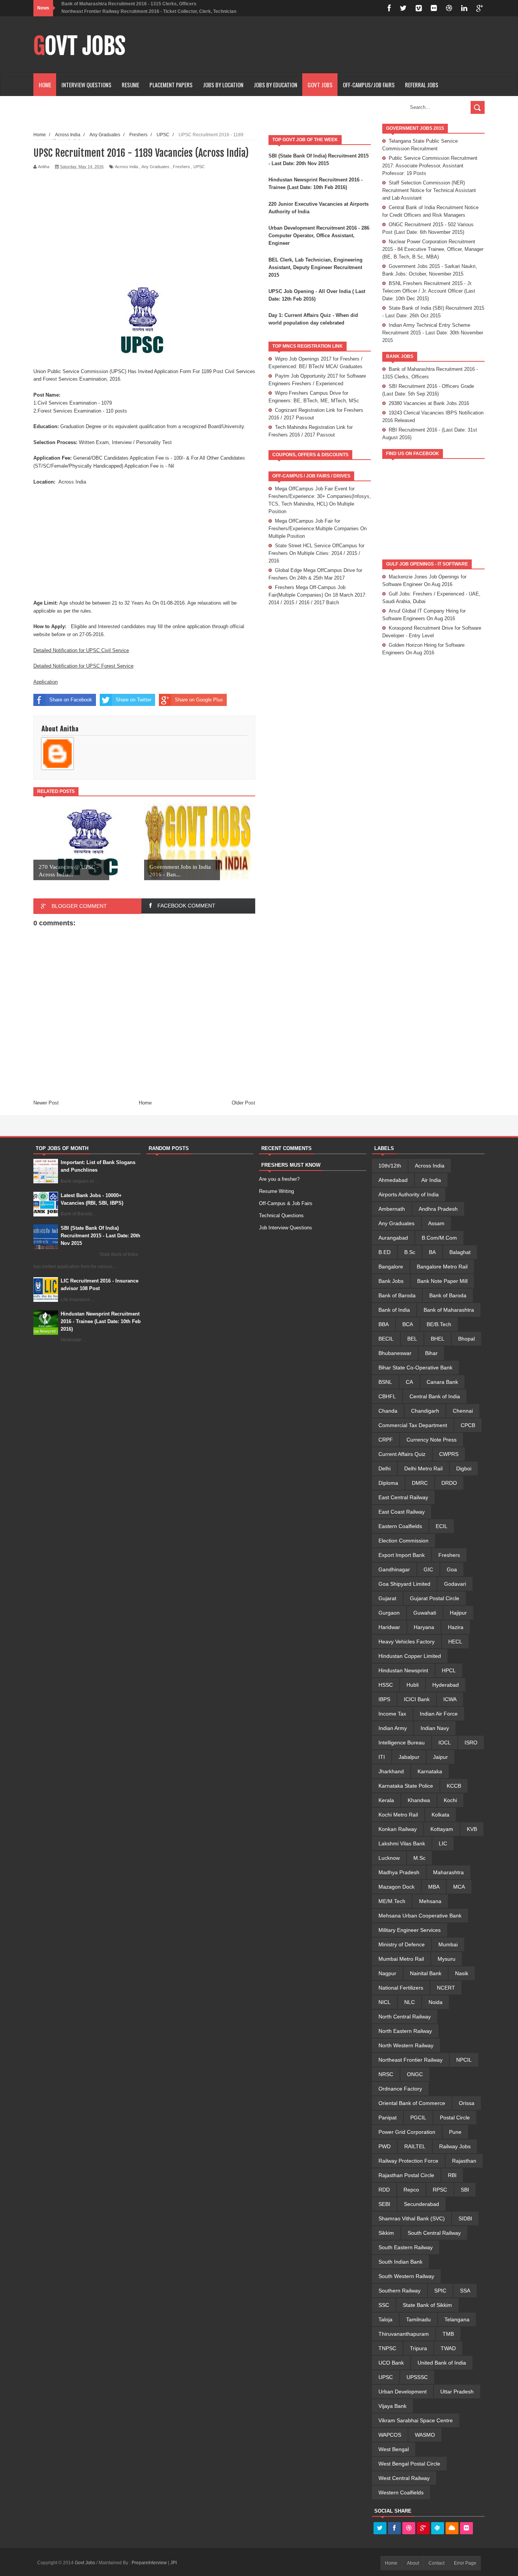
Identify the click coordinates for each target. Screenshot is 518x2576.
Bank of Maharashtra (449, 1310)
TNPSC (387, 2348)
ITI (382, 1757)
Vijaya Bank (392, 2406)
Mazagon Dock (396, 1887)
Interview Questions (86, 85)
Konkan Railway (398, 1829)
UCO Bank (391, 2363)
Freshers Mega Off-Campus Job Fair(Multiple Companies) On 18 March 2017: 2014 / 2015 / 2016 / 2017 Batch (318, 595)
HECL (455, 1642)
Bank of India (394, 1310)
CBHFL (387, 1396)
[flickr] (434, 8)
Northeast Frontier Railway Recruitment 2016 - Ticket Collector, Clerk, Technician (149, 11)
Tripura (418, 2348)
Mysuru (447, 1959)
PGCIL (418, 2118)
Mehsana (430, 1901)
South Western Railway (406, 2276)
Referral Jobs (422, 85)
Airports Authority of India (409, 1194)
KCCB (454, 1786)
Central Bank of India (435, 1396)
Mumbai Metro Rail (401, 1959)
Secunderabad (421, 2204)
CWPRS (449, 1454)
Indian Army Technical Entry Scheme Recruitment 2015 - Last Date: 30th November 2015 (433, 333)
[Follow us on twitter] (380, 2529)
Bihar (431, 1353)
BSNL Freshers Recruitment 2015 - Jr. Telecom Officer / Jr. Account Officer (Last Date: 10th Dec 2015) (429, 291)
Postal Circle (455, 2118)
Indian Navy (435, 1728)
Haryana (424, 1627)
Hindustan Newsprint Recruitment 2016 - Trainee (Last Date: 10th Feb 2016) (101, 1321)
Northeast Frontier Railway (410, 2060)
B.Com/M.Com (439, 1238)
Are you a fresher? (279, 1179)
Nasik (462, 1973)
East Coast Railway (402, 1512)
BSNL (385, 1382)
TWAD (448, 2348)
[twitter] (403, 8)
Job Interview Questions (286, 1228)
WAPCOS (390, 2435)
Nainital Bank (426, 1973)
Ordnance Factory (400, 2089)
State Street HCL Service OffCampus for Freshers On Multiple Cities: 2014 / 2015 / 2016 (316, 553)
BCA (408, 1324)
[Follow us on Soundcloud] (452, 2529)
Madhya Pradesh (399, 1872)
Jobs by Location (223, 85)
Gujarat (387, 1598)
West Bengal (394, 2449)
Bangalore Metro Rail (442, 1267)
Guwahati (425, 1613)
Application (46, 682)
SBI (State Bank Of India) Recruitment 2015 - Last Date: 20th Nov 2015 (100, 1236)
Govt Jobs (79, 46)
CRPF (386, 1440)
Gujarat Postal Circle (435, 1598)
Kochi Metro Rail (398, 1815)
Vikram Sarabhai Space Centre (416, 2420)
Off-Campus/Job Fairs (369, 85)
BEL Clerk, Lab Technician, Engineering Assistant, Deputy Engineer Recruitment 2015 (316, 267)
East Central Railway (403, 1497)
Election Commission (403, 1541)
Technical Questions (281, 1216)
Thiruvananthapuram (404, 2334)
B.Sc (410, 1252)
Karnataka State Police (406, 1786)
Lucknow (389, 1858)
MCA (459, 1887)
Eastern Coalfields (400, 1526)
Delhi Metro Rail (423, 1468)
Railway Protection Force (408, 2161)
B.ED (385, 1252)
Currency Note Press (432, 1440)
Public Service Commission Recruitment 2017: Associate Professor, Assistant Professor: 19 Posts (430, 166)
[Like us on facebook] (394, 2529)
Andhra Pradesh (438, 1209)
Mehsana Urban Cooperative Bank (420, 1916)
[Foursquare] (438, 2529)
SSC (384, 2305)
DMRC (420, 1483)
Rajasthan (464, 2161)
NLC (410, 2002)
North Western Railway (406, 2045)
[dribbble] (449, 8)
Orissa (467, 2103)
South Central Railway (434, 2233)
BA (432, 1252)
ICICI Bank (417, 1699)
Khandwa (419, 1800)
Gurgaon (389, 1613)
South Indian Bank (400, 2262)
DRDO (449, 1483)
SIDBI (465, 2218)
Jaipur (440, 1757)
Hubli (413, 1685)
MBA (434, 1887)
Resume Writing (276, 1191)
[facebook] (389, 8)
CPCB (468, 1425)
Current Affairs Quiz (402, 1454)
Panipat (388, 2118)
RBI (452, 2175)
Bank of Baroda (397, 1295)
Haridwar (389, 1627)
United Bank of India (442, 2363)
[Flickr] (466, 2529)
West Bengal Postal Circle (409, 2464)
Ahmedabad (393, 1180)
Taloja (385, 2319)
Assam (436, 1223)
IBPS (384, 1699)
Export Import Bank (402, 1555)
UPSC (199, 167)
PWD (385, 2146)
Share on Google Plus (199, 700)
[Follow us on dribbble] (409, 2529)
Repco (411, 2190)
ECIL (442, 1526)
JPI (173, 2563)
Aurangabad (393, 1238)
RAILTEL (415, 2146)
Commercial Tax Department (413, 1425)
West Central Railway (404, 2478)
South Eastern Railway (406, 2247)
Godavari (455, 1584)
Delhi (385, 1468)
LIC (443, 1843)
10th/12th (390, 1166)
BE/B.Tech (439, 1324)
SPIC (440, 2291)
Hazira (456, 1627)
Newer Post (46, 1103)
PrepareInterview (150, 2563)
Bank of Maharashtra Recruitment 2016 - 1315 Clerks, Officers (129, 4)
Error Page (465, 2563)
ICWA (450, 1699)
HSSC (386, 1685)
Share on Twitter (133, 700)
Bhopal (466, 1339)
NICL (385, 2002)
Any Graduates (155, 167)
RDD (384, 2190)
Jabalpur (409, 1757)
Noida (436, 2002)
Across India (126, 167)
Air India (431, 1180)
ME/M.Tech (392, 1901)
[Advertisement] (347, 45)
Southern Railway (399, 2291)
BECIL (386, 1339)
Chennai (463, 1411)
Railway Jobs (455, 2146)
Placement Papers (171, 85)
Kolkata (440, 1815)
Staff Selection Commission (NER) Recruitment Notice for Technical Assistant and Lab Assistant (429, 190)
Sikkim (386, 2233)
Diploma (388, 1483)
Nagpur (387, 1973)
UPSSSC (417, 2377)
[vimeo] (419, 8)
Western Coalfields (401, 2492)
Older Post (243, 1103)
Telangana (457, 2319)
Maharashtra (448, 1872)
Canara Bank (442, 1382)
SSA (465, 2291)
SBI (465, 2190)
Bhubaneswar (395, 1353)
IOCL (445, 1743)
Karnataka (430, 1771)
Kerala (386, 1800)
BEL (412, 1339)
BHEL (438, 1339)
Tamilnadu (418, 2319)
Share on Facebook (71, 700)
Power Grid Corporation (407, 2132)
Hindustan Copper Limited (410, 1656)
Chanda (388, 1411)
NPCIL (464, 2060)
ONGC (415, 2074)
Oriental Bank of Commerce (412, 2103)
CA (409, 1382)
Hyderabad (446, 1685)
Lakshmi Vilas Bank (402, 1843)
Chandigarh (425, 1411)
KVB (472, 1829)
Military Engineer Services (410, 1930)
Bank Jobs (391, 1281)
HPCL (449, 1670)
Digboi (464, 1468)
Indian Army (393, 1728)
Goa (452, 1569)
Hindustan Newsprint (403, 1670)
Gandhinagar (394, 1569)
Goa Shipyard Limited (404, 1584)
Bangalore (391, 1267)
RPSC (440, 2190)
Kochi (450, 1800)
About (413, 2563)
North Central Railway (405, 2017)
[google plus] (480, 8)
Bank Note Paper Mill (442, 1281)
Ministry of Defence (402, 1944)
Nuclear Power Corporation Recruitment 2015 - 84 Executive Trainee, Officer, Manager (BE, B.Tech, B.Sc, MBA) (433, 249)
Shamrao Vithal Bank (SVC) (412, 2218)
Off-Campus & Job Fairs (286, 1203)
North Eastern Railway (405, 2031)
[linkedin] (464, 8)
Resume (130, 85)
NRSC (386, 2074)
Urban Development (403, 2392)
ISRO (471, 1743)
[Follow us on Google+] (423, 2529)
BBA (384, 1324)
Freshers (181, 167)
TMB (448, 2334)
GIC (428, 1569)
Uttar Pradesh (457, 2392)
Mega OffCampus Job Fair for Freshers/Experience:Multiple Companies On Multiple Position (318, 529)
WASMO (425, 2435)
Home (45, 85)
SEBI (384, 2204)
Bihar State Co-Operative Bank (415, 1368)
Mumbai (448, 1944)
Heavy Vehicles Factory (407, 1642)
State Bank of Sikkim (427, 2305)
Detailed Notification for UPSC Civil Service (81, 650)
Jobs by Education (275, 85)
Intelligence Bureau (402, 1743)
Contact (436, 2563)
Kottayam (442, 1829)
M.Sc (419, 1858)
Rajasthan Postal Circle (406, 2175)
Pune (455, 2132)
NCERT (446, 1988)
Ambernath (392, 1209)
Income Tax (392, 1714)
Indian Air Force (439, 1714)
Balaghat (460, 1252)
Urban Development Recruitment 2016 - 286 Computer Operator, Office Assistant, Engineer (319, 236)
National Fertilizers (401, 1988)
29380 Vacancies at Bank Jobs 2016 (429, 403)
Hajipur (458, 1613)
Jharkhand (391, 1771)
